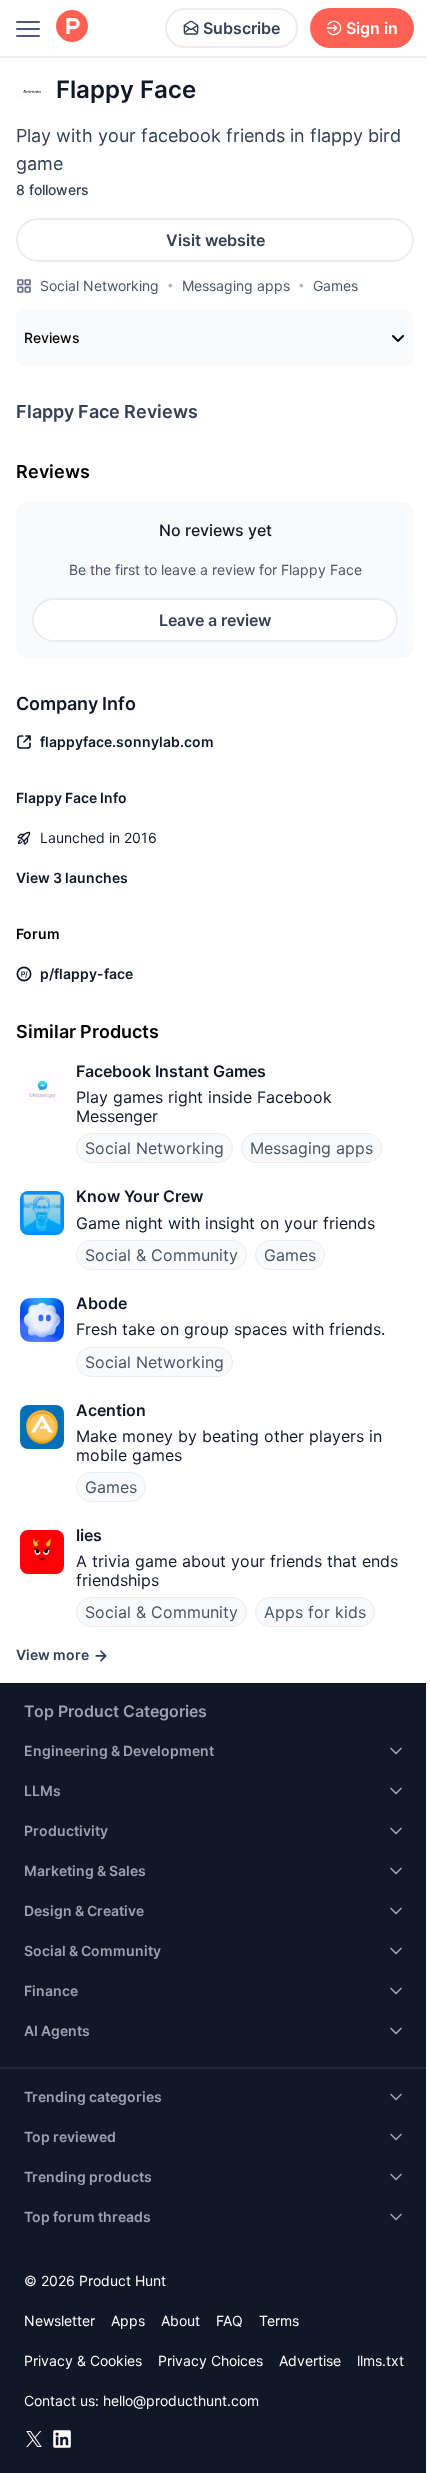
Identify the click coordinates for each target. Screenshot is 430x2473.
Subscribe (241, 28)
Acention (111, 1410)
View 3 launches (72, 877)
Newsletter (59, 2320)
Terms (279, 2320)
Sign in (372, 28)
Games (335, 285)
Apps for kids (315, 1612)
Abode (101, 1303)
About (180, 2320)
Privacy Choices (210, 2360)
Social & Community (161, 1255)
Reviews (52, 337)
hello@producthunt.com (181, 2400)
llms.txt (380, 2360)
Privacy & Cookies (83, 2360)
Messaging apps (236, 285)
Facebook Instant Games (171, 1071)
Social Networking (99, 285)
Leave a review (215, 620)
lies (89, 1535)
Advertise (310, 2360)
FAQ (229, 2320)
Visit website (215, 240)
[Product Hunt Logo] (72, 27)
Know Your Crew (139, 1196)
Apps (128, 2320)
